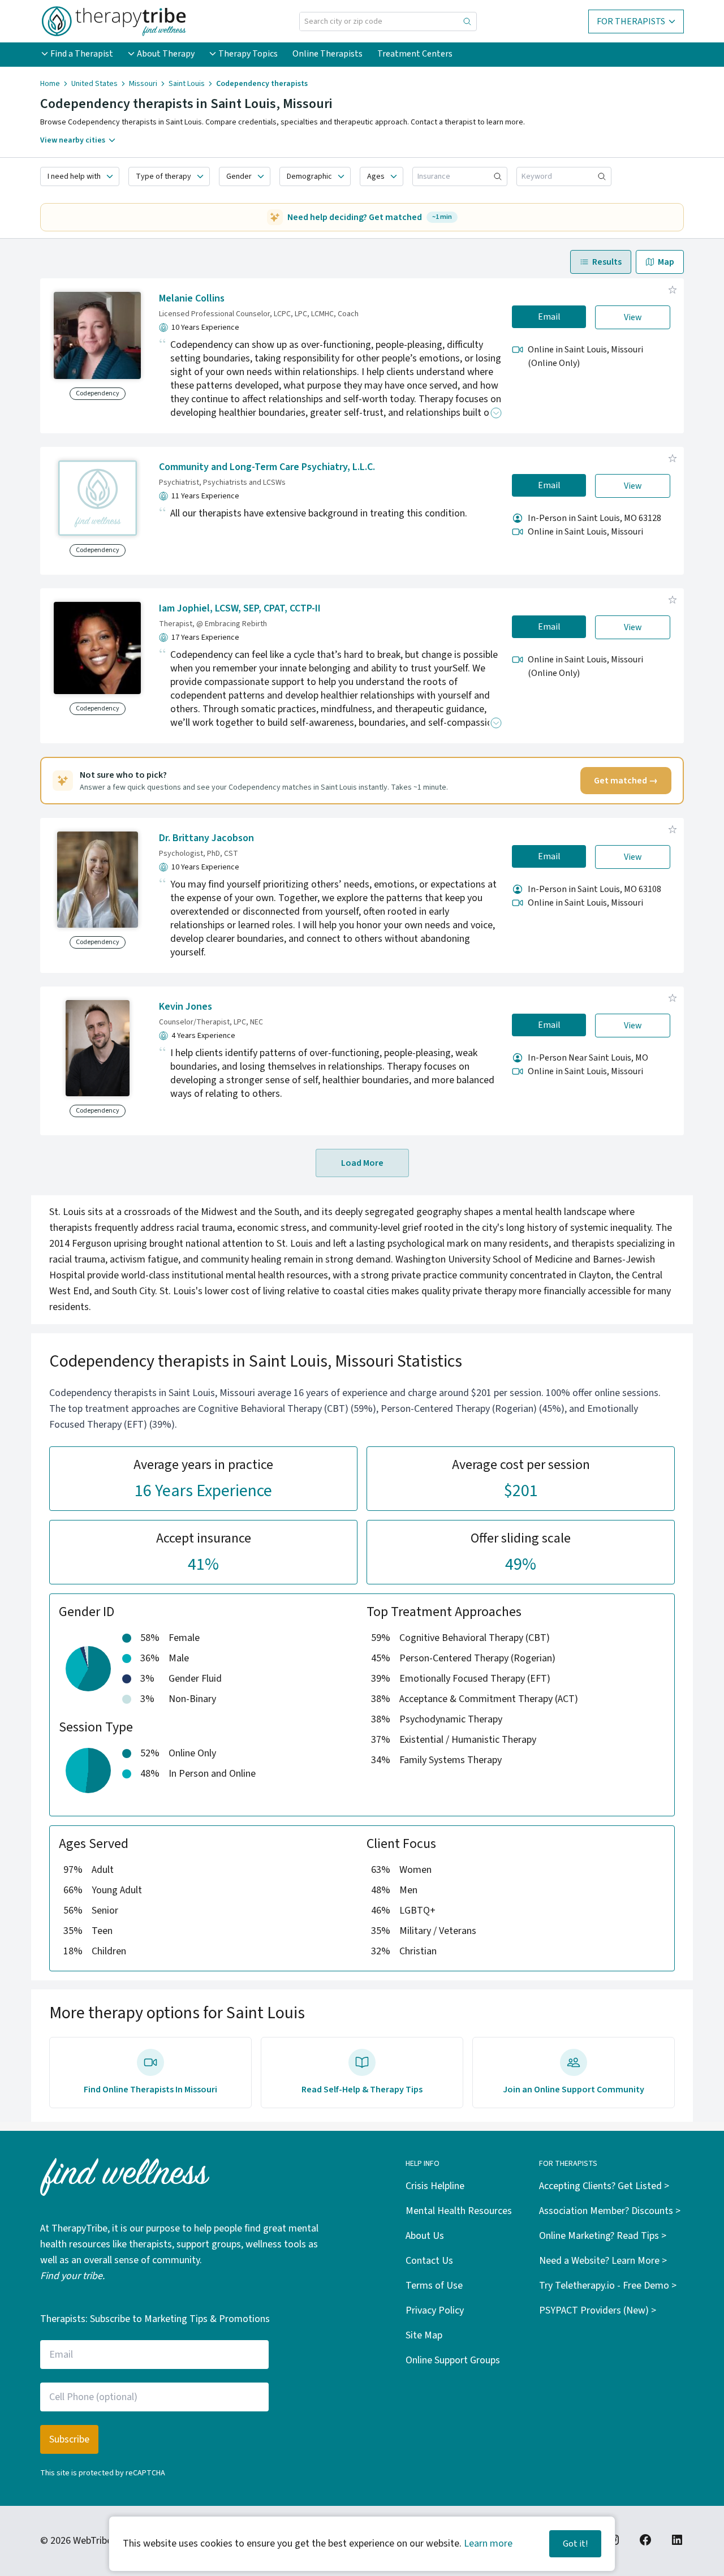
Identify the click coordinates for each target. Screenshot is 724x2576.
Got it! (575, 2544)
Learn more (488, 2543)
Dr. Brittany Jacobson (206, 838)
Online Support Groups (453, 2360)
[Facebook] (645, 2540)
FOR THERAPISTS (631, 21)
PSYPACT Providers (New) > (598, 2310)
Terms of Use (434, 2286)
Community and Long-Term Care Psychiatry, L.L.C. (267, 467)
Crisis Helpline (435, 2186)
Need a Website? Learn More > (603, 2261)
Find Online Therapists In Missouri (150, 2090)
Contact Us (429, 2261)
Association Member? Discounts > (610, 2211)
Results (607, 262)
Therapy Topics (248, 54)
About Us (425, 2236)
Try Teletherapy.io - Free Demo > (608, 2286)
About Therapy (166, 54)
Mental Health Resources (459, 2211)
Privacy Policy (435, 2310)
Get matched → (626, 781)
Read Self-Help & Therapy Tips (362, 2090)
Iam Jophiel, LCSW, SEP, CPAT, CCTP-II (240, 608)
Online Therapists (327, 54)
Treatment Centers (415, 54)
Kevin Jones (186, 1007)
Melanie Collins (192, 298)
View (633, 317)
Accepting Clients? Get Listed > (604, 2186)
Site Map (424, 2335)
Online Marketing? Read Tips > (603, 2236)
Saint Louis (187, 84)
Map (666, 262)
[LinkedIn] (677, 2540)
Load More (362, 1163)
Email (549, 317)
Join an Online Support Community (574, 2090)
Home (50, 84)
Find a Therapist (82, 54)
